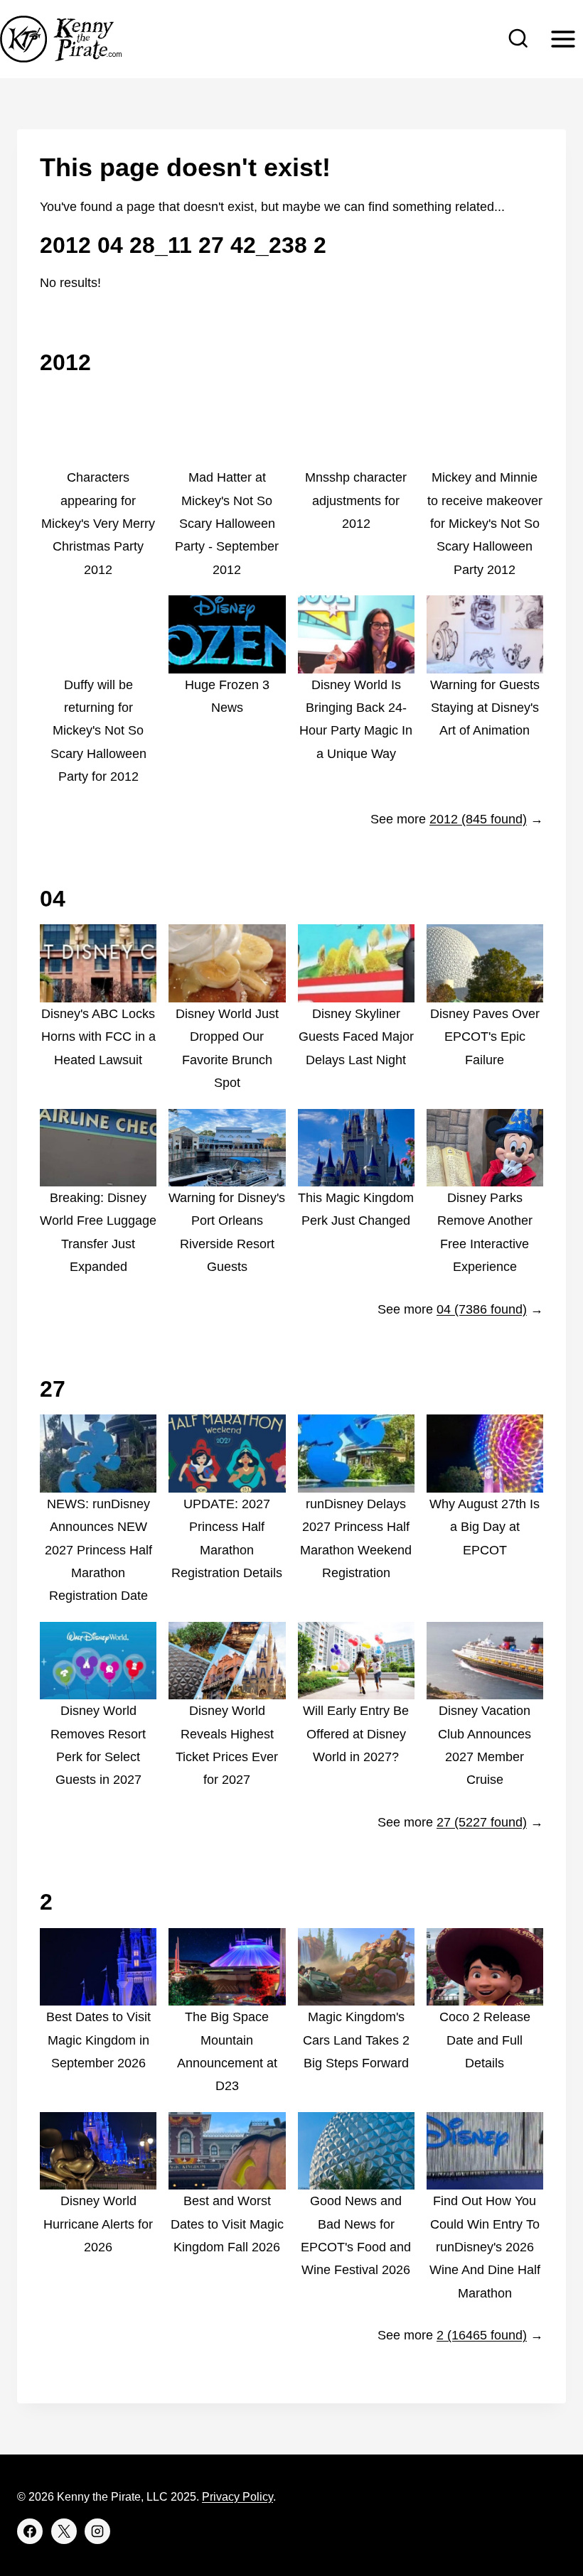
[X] (64, 2531)
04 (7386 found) (482, 1309)
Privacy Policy (237, 2497)
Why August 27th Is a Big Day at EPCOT (485, 1527)
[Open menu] (563, 39)
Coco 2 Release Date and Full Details (485, 2040)
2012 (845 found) (478, 819)
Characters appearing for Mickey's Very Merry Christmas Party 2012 (98, 524)
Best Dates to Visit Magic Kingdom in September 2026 (98, 2040)
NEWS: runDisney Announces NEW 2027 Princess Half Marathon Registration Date (98, 1550)
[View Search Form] (518, 39)
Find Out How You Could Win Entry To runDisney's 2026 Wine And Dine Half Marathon (485, 2247)
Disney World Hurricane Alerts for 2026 (98, 2224)
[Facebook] (30, 2531)
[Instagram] (97, 2531)
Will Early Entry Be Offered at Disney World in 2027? (356, 1734)
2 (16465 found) (482, 2335)
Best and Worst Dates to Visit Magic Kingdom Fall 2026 (227, 2224)
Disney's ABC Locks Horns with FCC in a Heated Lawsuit (98, 1037)
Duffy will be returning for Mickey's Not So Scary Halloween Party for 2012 (98, 731)
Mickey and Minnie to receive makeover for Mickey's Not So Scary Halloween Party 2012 (485, 524)
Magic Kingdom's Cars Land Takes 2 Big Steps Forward (356, 2040)
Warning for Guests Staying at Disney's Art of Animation (485, 708)
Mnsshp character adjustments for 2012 (356, 500)
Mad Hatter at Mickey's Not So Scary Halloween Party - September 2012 (227, 524)
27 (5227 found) (482, 1822)
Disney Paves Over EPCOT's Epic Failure (485, 1037)
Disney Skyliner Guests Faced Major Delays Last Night (356, 1037)
